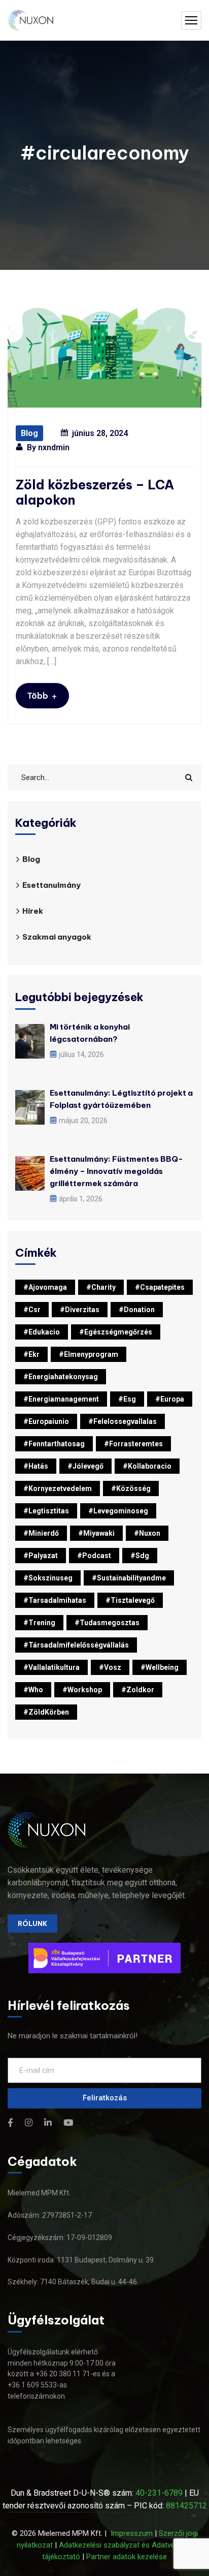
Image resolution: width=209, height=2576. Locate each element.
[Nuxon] (31, 21)
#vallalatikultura (51, 1667)
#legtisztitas (46, 1511)
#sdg (140, 1556)
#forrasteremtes (133, 1444)
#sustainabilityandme (129, 1578)
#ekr (31, 1354)
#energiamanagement (61, 1399)
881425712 (186, 2506)
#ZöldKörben (46, 1712)
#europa (170, 1399)
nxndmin (54, 447)
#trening (39, 1623)
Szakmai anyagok (57, 937)
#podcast (94, 1556)
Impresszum (132, 2533)
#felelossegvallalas (123, 1421)
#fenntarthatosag (54, 1444)
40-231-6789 (159, 2493)
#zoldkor (138, 1690)
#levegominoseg (118, 1511)
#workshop (82, 1690)
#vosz (110, 1667)
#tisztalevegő (130, 1600)
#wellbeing (160, 1667)
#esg (127, 1399)
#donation (137, 1310)
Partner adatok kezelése (127, 2557)
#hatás (36, 1466)
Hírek (33, 911)
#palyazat (41, 1556)
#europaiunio (46, 1421)
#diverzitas (80, 1310)
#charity (101, 1287)
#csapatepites (160, 1287)
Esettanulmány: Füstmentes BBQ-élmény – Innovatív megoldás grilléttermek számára (116, 1171)
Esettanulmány (51, 885)
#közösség (131, 1488)
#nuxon (147, 1533)
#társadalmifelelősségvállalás (76, 1645)
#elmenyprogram (89, 1354)
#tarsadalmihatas (55, 1600)
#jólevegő (85, 1466)
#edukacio (42, 1332)
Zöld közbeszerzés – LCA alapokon (95, 492)
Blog (29, 433)
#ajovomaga (45, 1287)
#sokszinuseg (48, 1578)
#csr (32, 1310)
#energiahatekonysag (61, 1377)
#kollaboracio (147, 1466)
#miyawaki (96, 1533)
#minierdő (41, 1533)
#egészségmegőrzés (116, 1332)
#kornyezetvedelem (58, 1488)
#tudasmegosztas (107, 1623)
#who (33, 1690)
